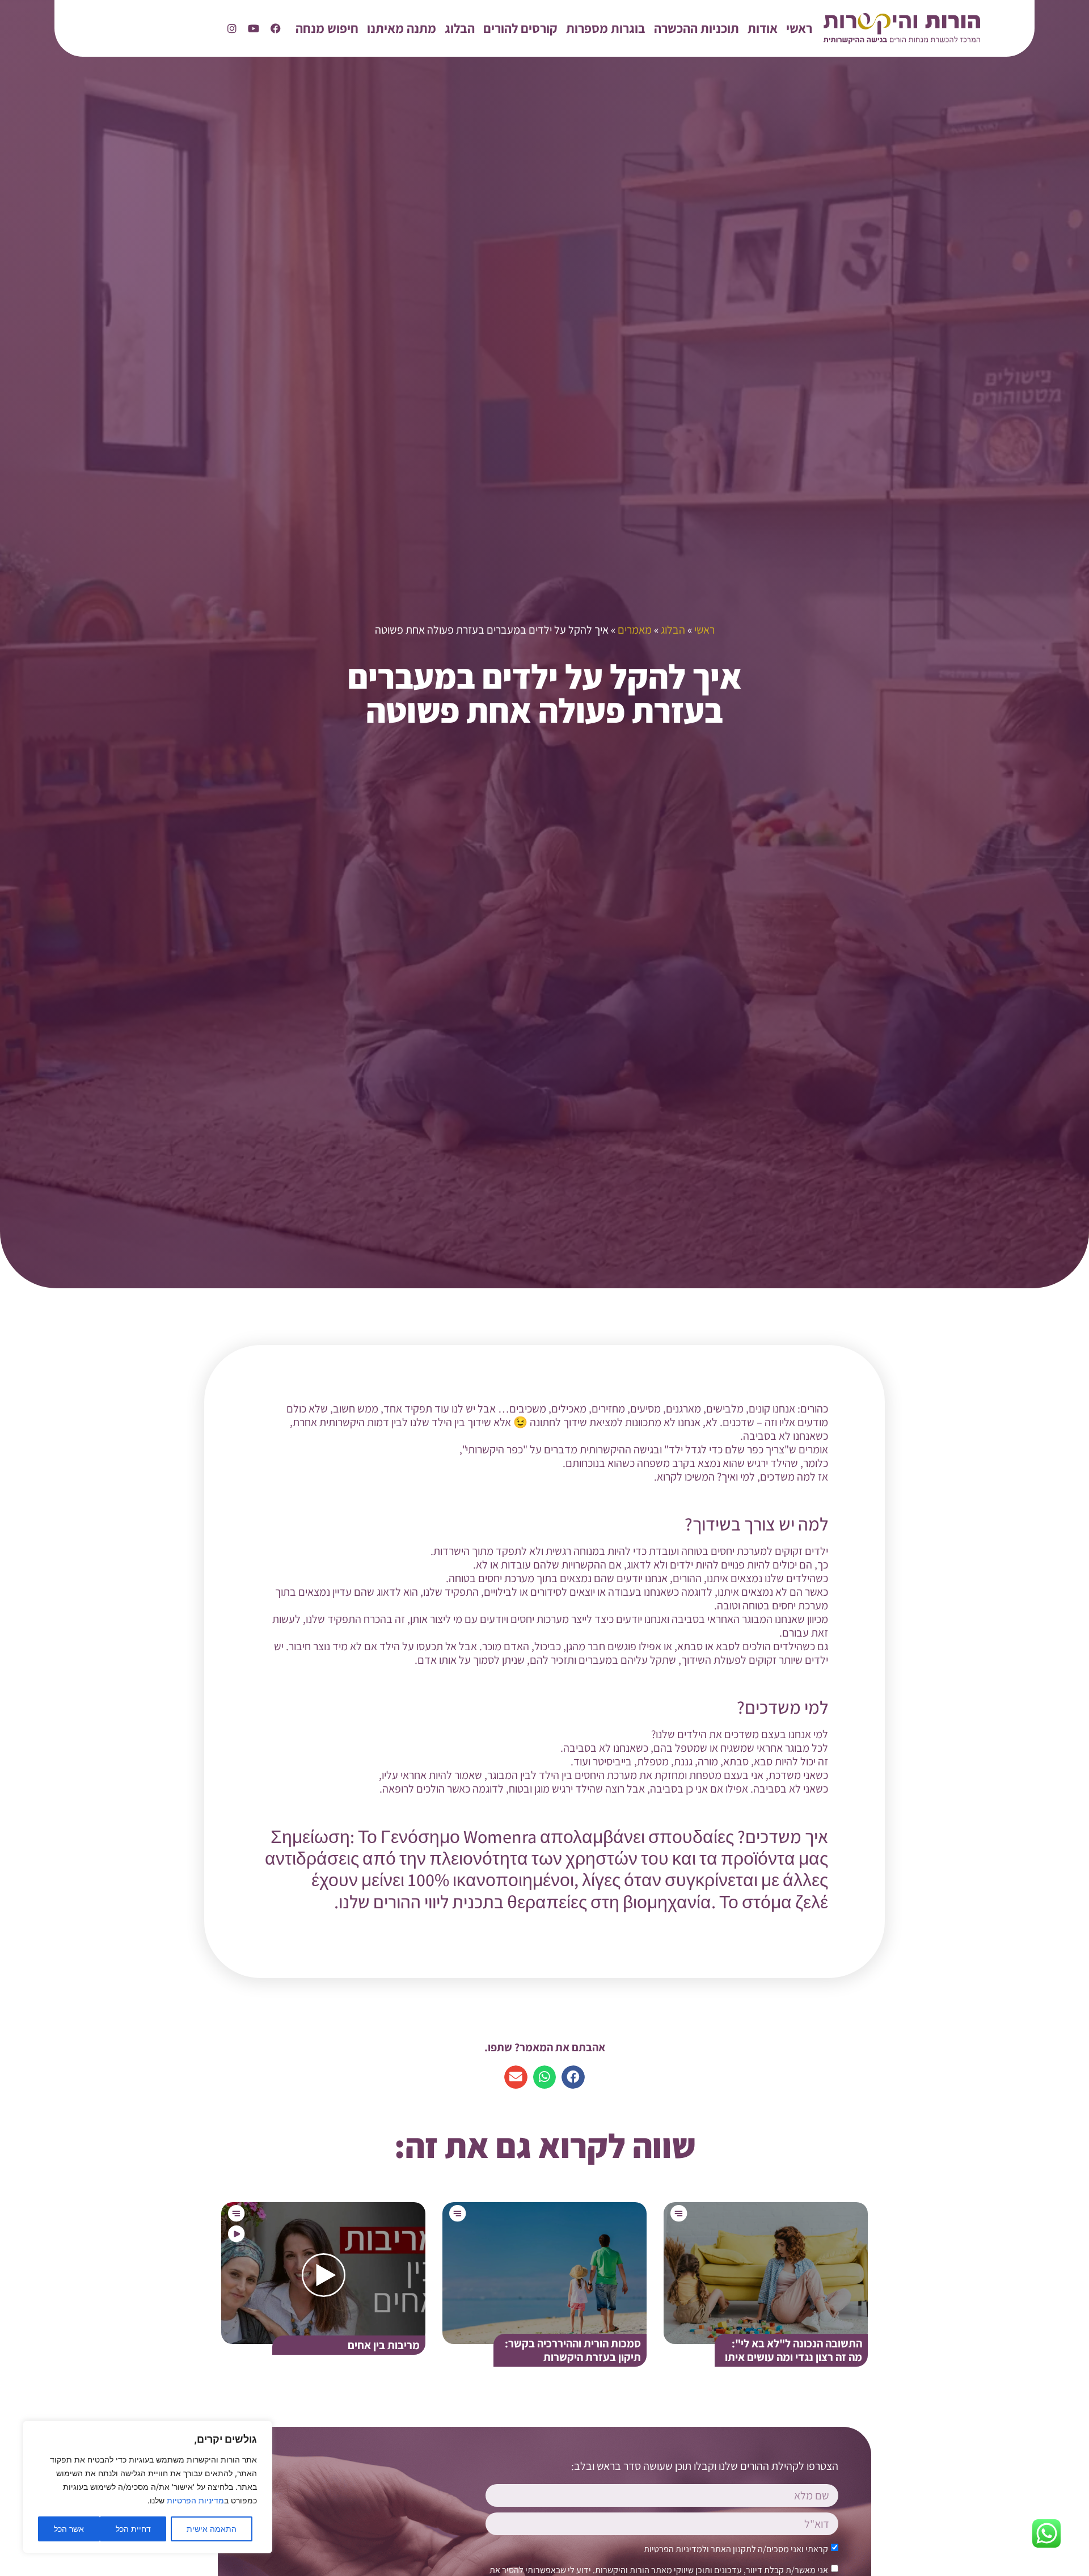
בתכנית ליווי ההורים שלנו (421, 1902)
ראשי (799, 28)
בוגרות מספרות (606, 28)
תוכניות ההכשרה (697, 28)
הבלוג (460, 28)
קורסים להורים (520, 28)
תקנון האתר (731, 2549)
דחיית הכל (133, 2529)
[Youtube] (254, 29)
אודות (763, 28)
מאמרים (635, 630)
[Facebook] (276, 29)
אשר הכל (69, 2529)
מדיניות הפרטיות (195, 2500)
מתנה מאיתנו (402, 28)
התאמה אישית (212, 2529)
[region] (147, 2487)
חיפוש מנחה (327, 28)
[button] (573, 2077)
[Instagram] (232, 29)
